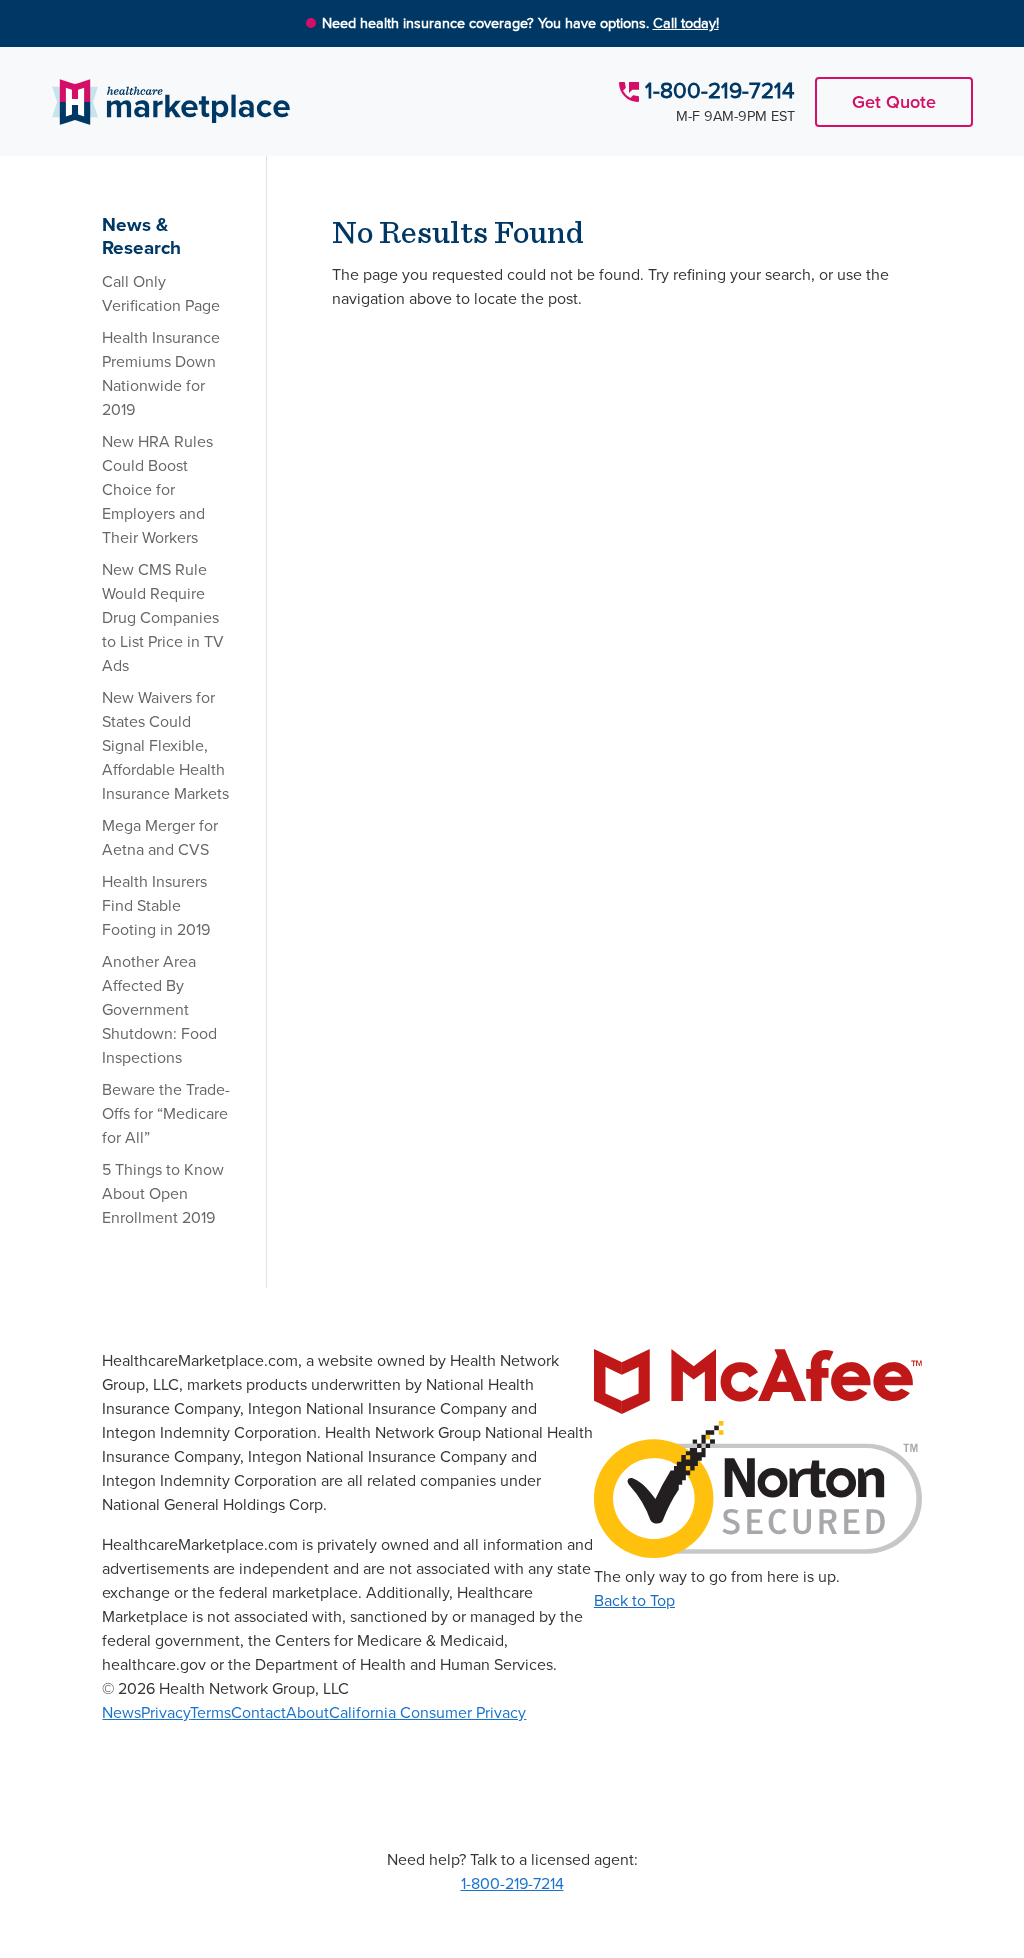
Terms (210, 1712)
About (307, 1712)
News (121, 1712)
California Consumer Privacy (427, 1712)
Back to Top (634, 1600)
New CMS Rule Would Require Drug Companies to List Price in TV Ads (163, 617)
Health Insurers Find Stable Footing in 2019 (156, 905)
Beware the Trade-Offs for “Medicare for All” (166, 1113)
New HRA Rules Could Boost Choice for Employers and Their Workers (157, 489)
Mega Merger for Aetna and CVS (160, 837)
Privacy (165, 1712)
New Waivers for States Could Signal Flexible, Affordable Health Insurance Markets (165, 745)
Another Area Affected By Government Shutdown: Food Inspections (159, 1009)
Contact (258, 1712)
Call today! (686, 23)
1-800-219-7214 (720, 90)
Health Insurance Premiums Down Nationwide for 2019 (161, 373)
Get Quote (894, 102)
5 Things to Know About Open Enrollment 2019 (163, 1193)
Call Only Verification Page (161, 293)
